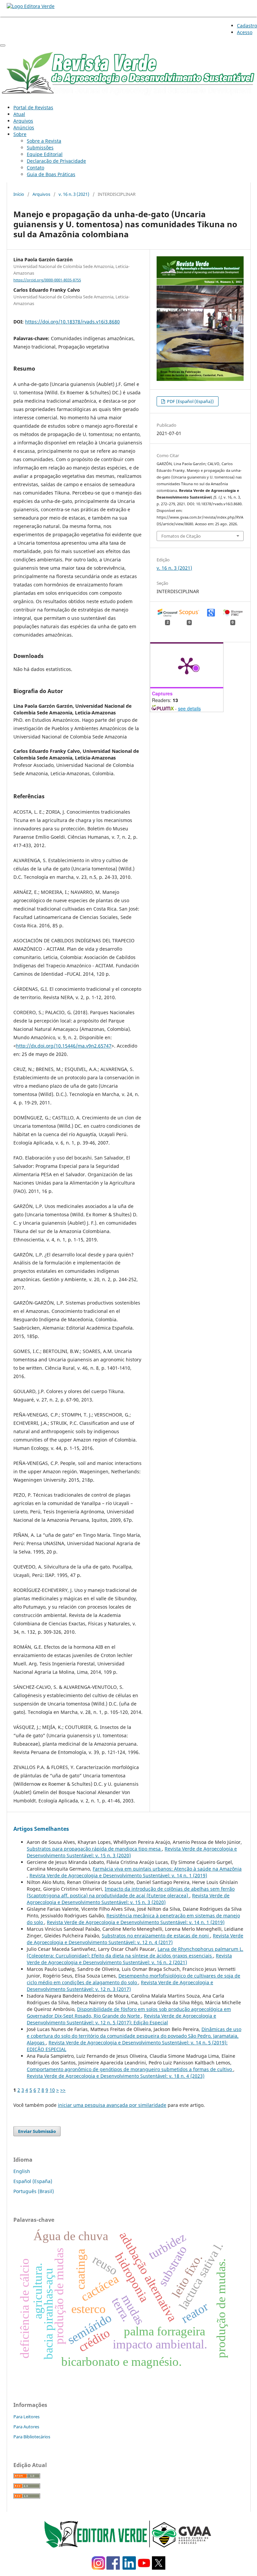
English (22, 2171)
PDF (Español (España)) (190, 401)
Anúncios (24, 127)
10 (52, 2090)
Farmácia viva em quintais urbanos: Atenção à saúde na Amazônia (167, 1869)
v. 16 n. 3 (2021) (74, 194)
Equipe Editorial (45, 154)
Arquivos (23, 121)
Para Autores (26, 2427)
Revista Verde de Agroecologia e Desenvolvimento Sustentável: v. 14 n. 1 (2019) (118, 1875)
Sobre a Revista (44, 141)
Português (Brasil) (34, 2191)
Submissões (40, 148)
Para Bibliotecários (32, 2437)
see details (189, 708)
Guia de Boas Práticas (51, 174)
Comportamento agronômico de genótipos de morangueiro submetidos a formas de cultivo (130, 2069)
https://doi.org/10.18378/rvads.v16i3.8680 (72, 322)
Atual (19, 114)
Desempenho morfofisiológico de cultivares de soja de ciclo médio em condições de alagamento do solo (134, 1979)
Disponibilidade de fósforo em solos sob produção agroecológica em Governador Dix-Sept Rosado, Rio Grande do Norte (129, 2012)
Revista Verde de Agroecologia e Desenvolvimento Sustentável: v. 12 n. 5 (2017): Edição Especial (121, 2019)
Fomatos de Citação (181, 536)
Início (19, 194)
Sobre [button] (20, 134)
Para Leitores (26, 2417)
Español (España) (33, 2181)
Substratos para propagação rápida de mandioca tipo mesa (94, 1849)
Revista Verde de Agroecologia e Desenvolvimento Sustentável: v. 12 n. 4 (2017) (135, 1939)
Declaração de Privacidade (56, 161)
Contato (35, 168)
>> (63, 2090)
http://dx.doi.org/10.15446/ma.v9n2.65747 (64, 1046)
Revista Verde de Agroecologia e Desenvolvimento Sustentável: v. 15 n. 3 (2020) (128, 1899)
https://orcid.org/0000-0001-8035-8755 (47, 280)
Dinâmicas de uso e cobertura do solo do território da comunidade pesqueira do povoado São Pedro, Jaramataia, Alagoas (134, 2036)
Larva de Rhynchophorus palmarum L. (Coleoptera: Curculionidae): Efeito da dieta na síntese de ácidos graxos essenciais (135, 1952)
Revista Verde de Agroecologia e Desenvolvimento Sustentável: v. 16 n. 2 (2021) (129, 1959)
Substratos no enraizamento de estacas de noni (156, 1936)
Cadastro (247, 26)
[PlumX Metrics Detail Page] (187, 665)
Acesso (245, 32)
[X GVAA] (159, 2568)
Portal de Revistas (33, 107)
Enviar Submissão (37, 2131)
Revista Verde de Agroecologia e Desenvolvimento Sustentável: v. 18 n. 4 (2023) (116, 2076)
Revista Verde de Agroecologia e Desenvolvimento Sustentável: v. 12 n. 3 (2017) (120, 1986)
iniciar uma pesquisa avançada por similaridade (112, 2105)
